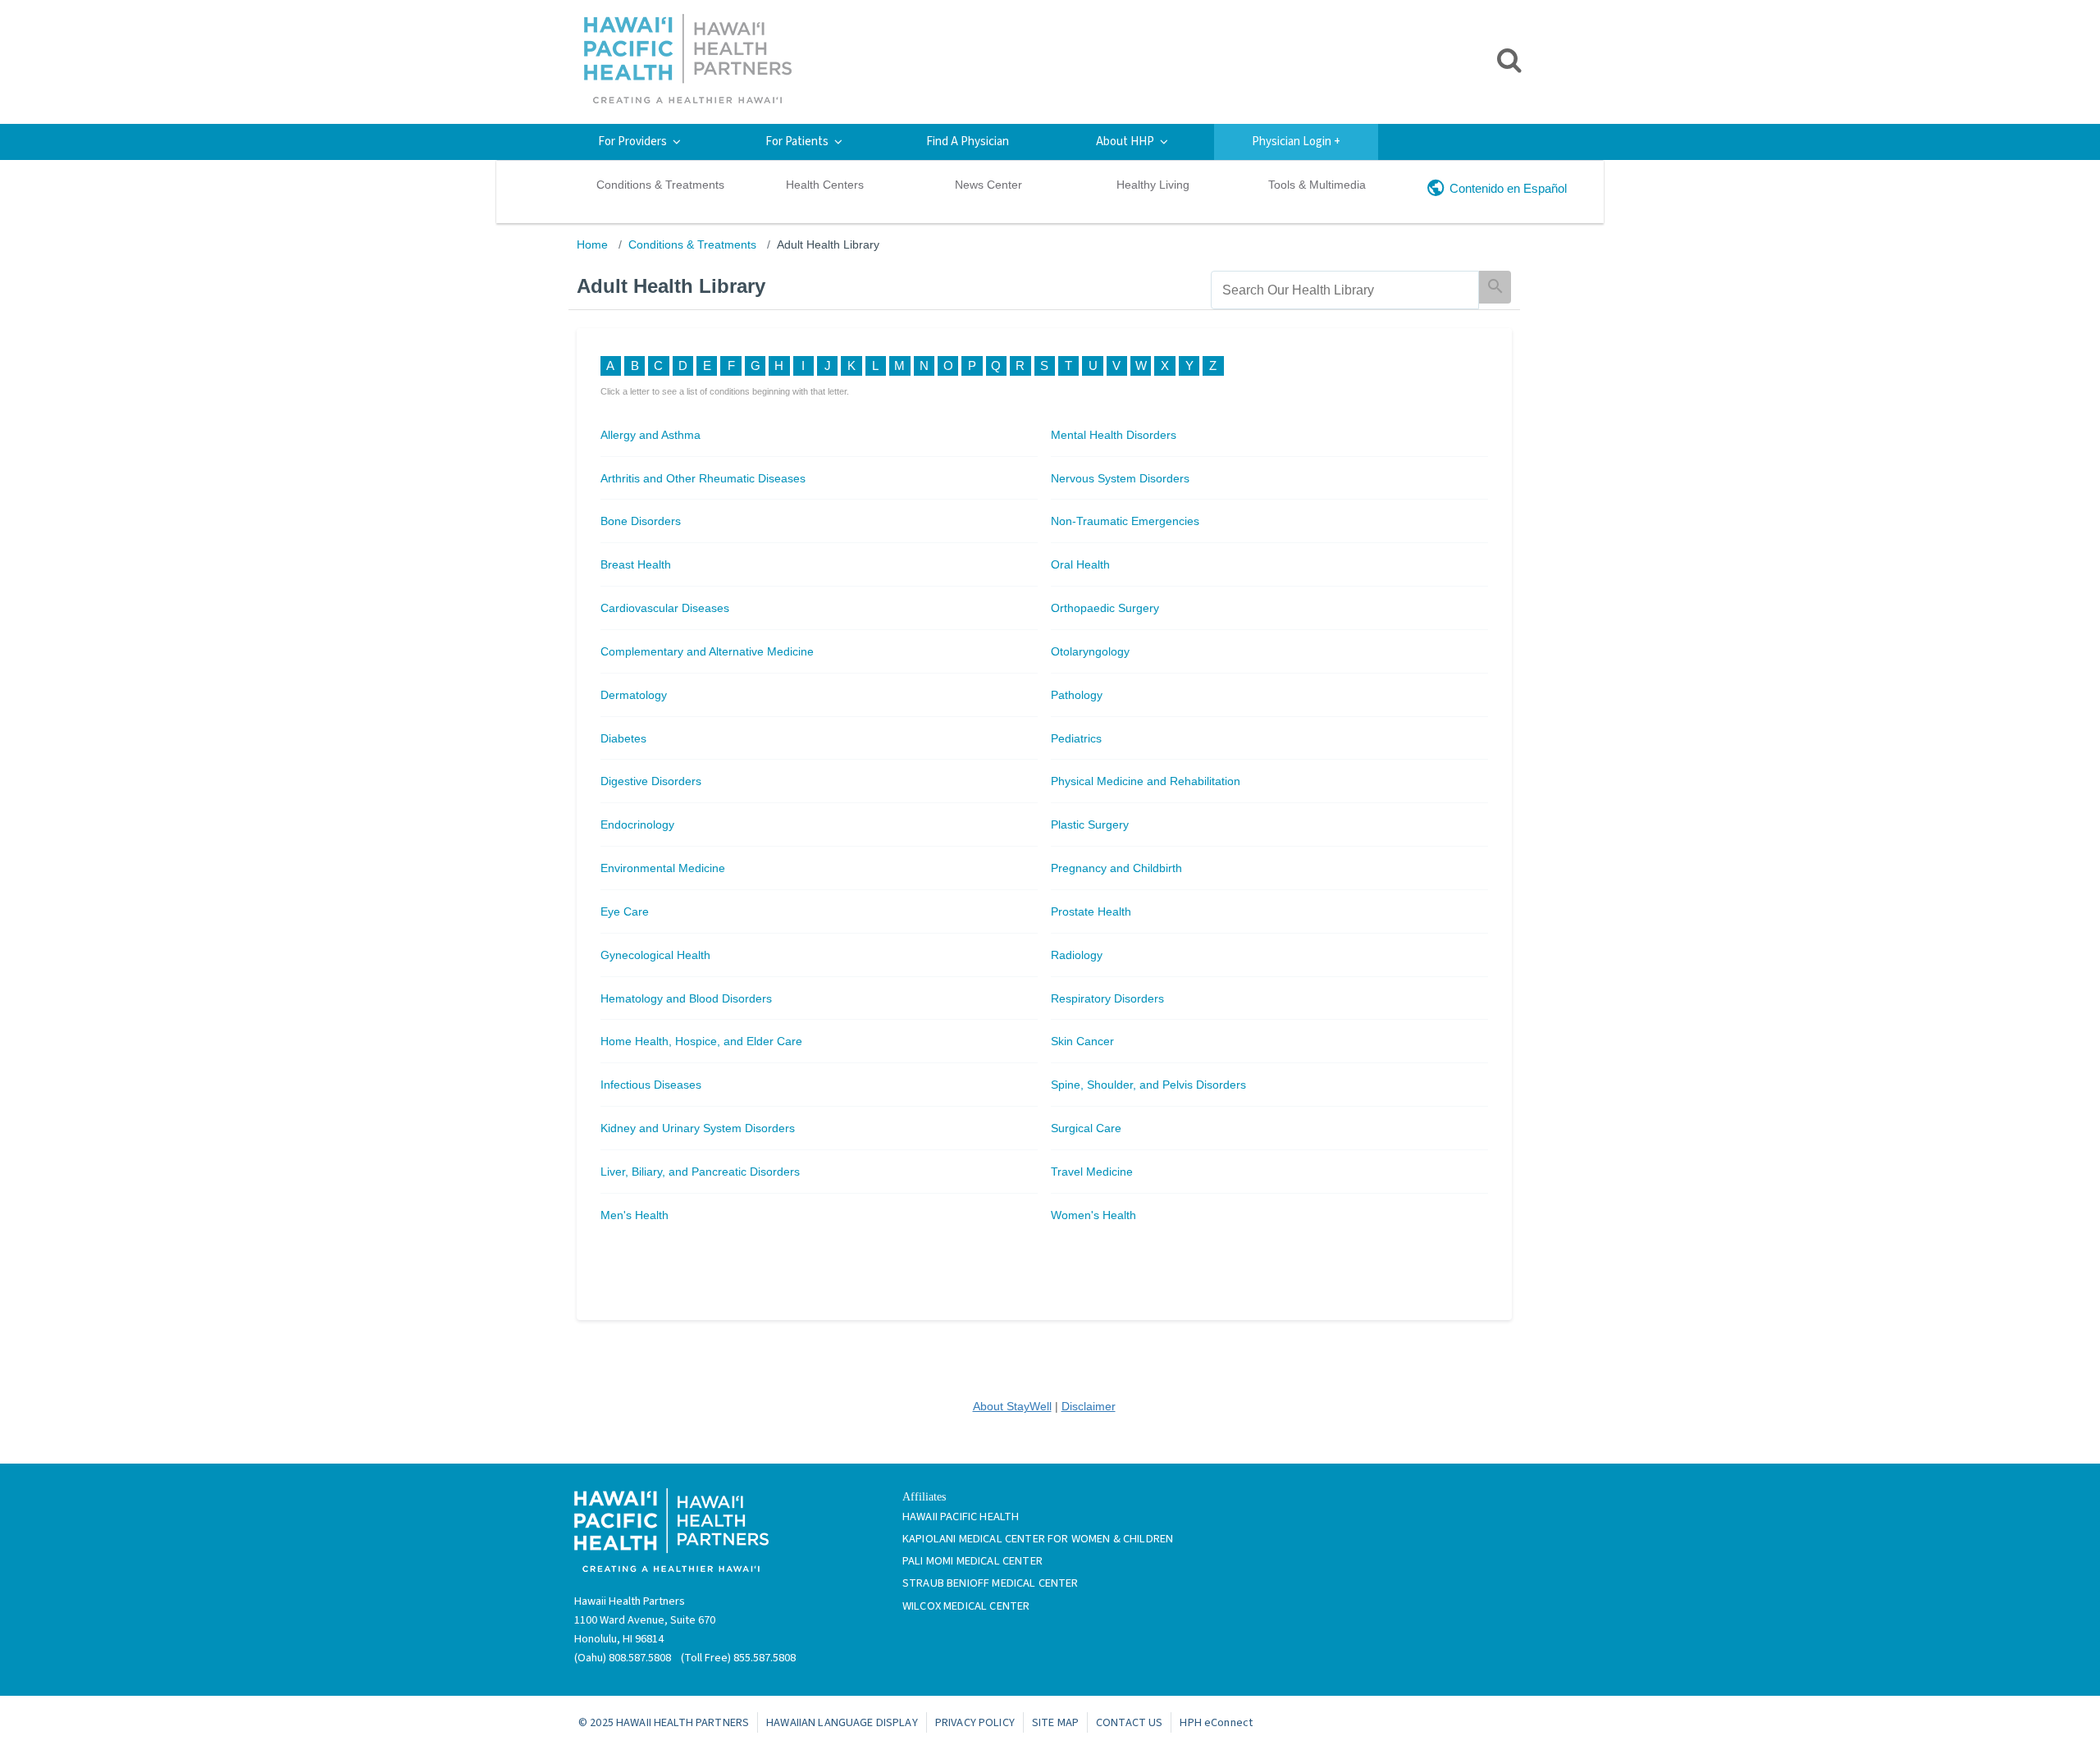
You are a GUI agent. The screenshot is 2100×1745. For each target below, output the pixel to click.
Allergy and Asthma (651, 435)
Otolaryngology (1090, 651)
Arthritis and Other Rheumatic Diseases (703, 478)
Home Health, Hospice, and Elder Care (701, 1041)
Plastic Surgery (1090, 825)
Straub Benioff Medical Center (991, 1583)
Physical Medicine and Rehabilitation (1146, 781)
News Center (988, 185)
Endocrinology (637, 825)
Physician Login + (1296, 142)
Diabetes (623, 738)
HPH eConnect (1216, 1722)
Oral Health (1080, 564)
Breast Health (636, 564)
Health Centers (825, 185)
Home (592, 244)
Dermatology (634, 695)
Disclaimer (1089, 1406)
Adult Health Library (828, 244)
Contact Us (1129, 1722)
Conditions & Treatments (660, 185)
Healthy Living (1153, 185)
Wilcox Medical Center (966, 1606)
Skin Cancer (1082, 1041)
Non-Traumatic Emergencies (1125, 521)
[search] (1345, 290)
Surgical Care (1086, 1128)
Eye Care (625, 911)
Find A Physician (968, 142)
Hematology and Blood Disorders (686, 998)
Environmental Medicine (663, 868)
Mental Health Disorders (1114, 435)
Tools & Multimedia (1317, 185)
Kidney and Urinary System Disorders (698, 1128)
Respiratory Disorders (1107, 998)
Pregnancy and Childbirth (1116, 868)
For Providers (632, 142)
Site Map (1055, 1722)
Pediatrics (1076, 738)
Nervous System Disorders (1120, 478)
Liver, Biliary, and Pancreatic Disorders (700, 1172)
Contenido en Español (1508, 188)
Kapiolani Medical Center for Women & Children (1038, 1539)
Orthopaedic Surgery (1105, 608)
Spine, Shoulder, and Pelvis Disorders (1148, 1085)
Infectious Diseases (651, 1085)
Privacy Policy (975, 1722)
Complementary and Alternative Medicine (707, 651)
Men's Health (635, 1215)
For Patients (797, 142)
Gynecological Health (655, 955)
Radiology (1077, 955)
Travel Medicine (1092, 1172)
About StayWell (1012, 1406)
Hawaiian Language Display (842, 1722)
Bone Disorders (641, 521)
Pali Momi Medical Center (972, 1561)
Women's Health (1093, 1215)
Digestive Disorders (651, 781)
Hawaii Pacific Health (961, 1517)
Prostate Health (1091, 911)
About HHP (1125, 142)
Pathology (1077, 695)
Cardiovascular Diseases (665, 608)
